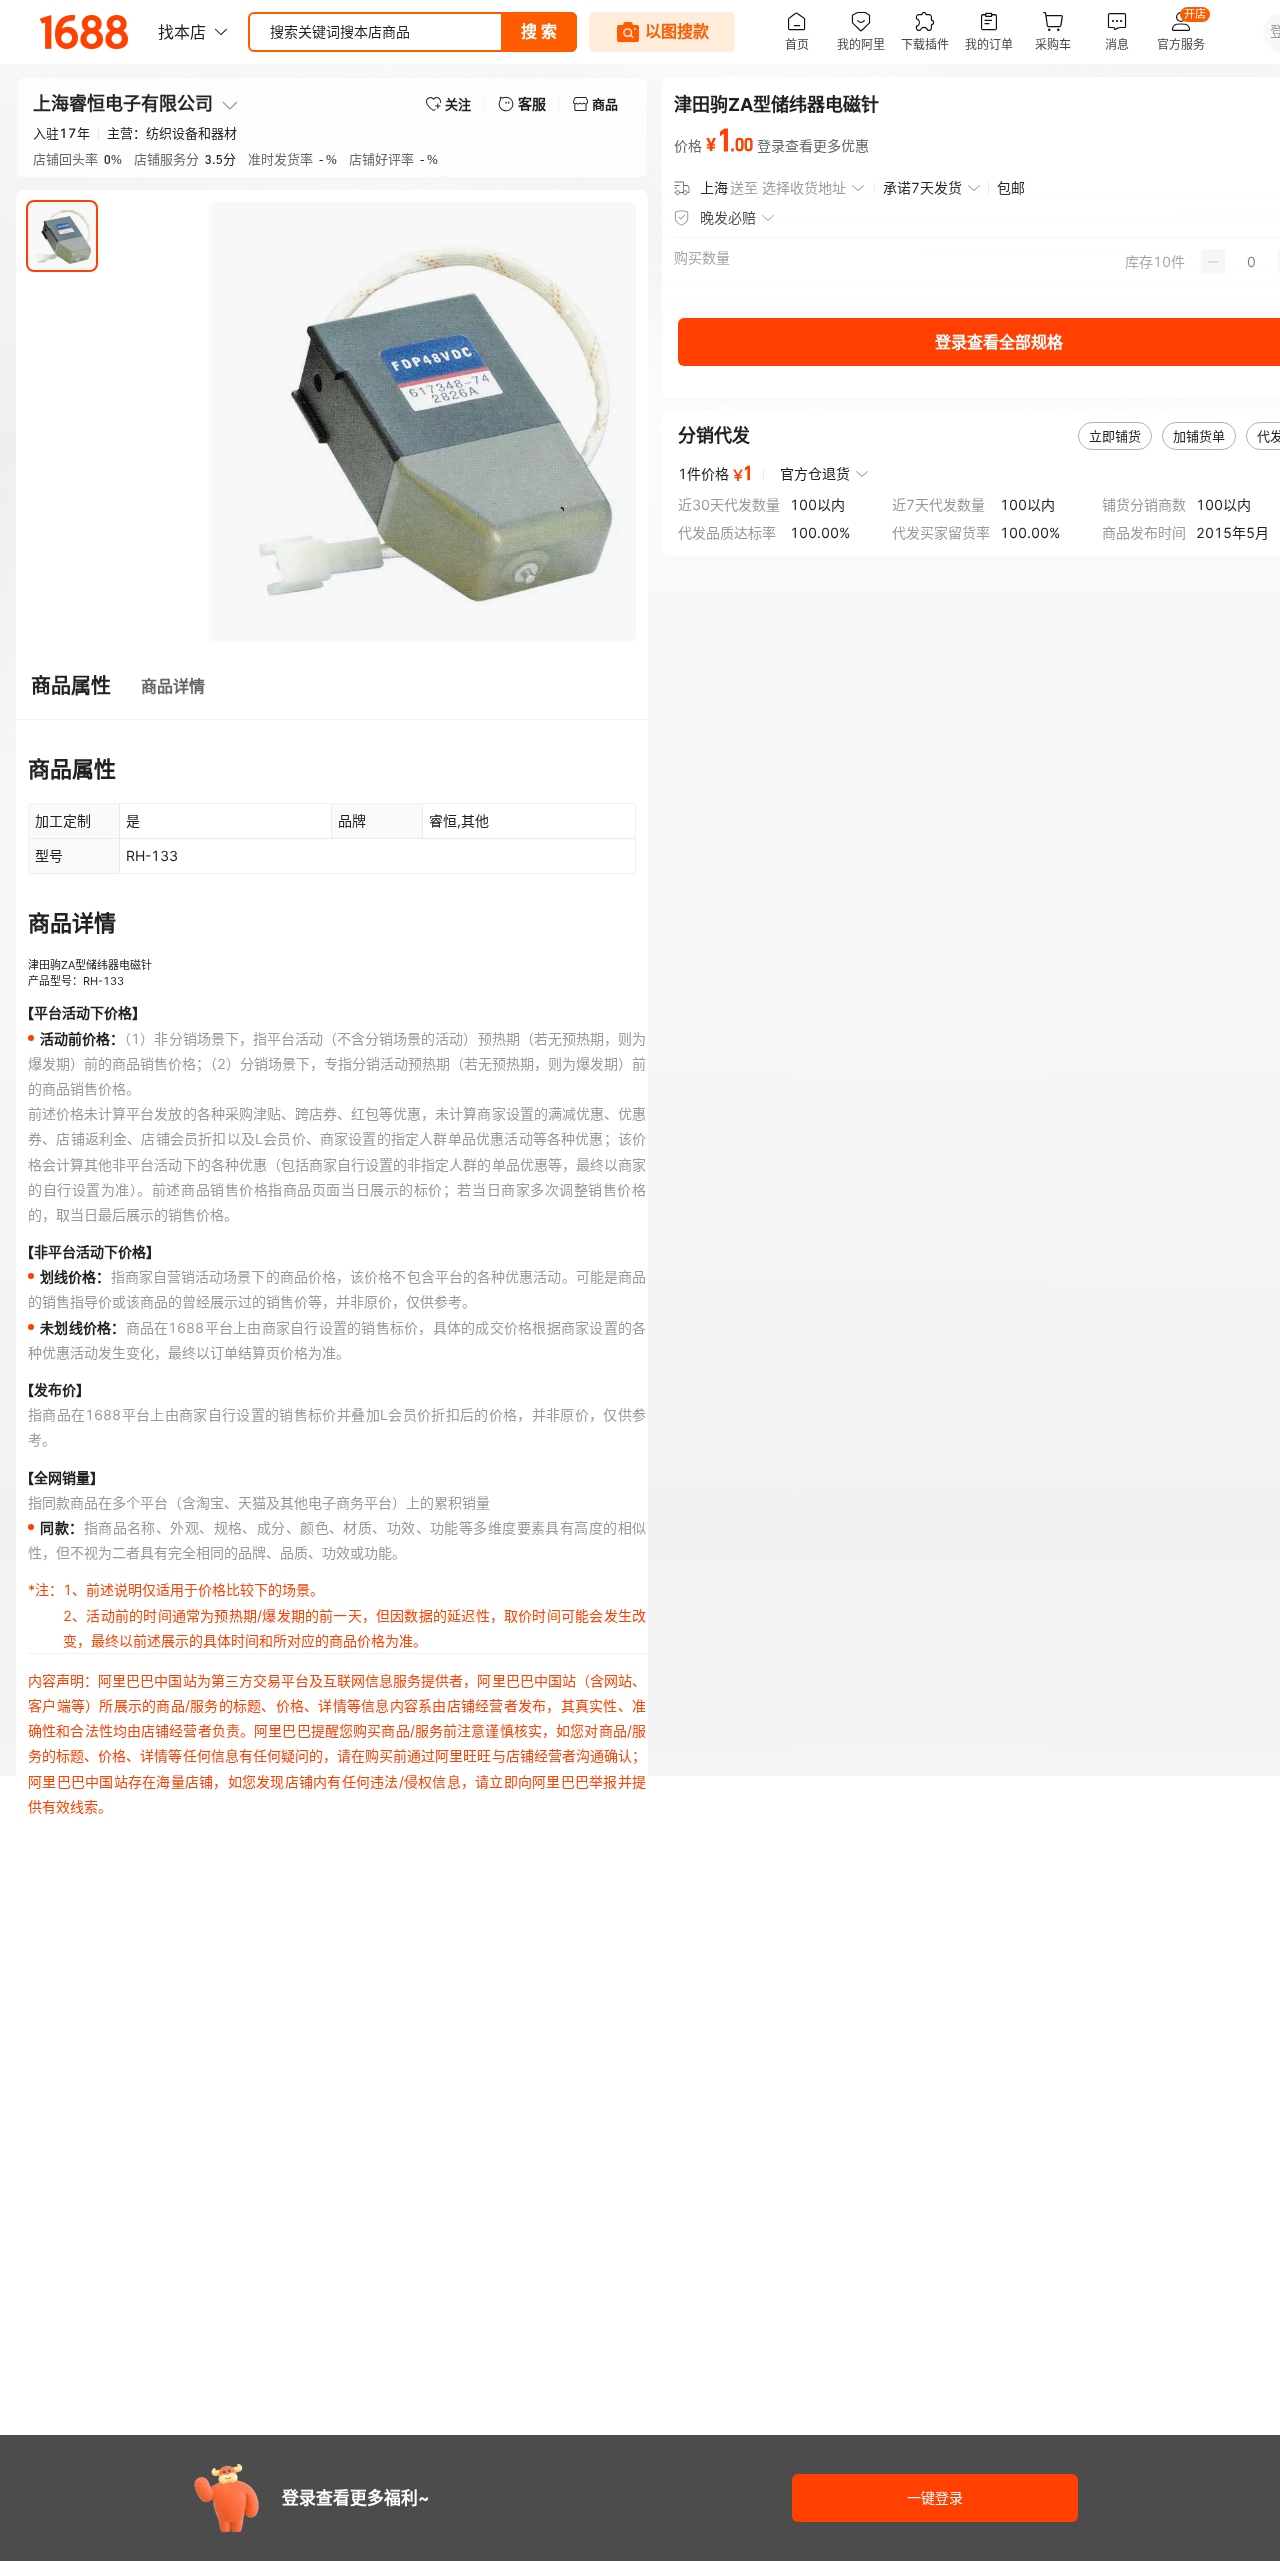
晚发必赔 (728, 217)
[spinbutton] (1251, 262)
